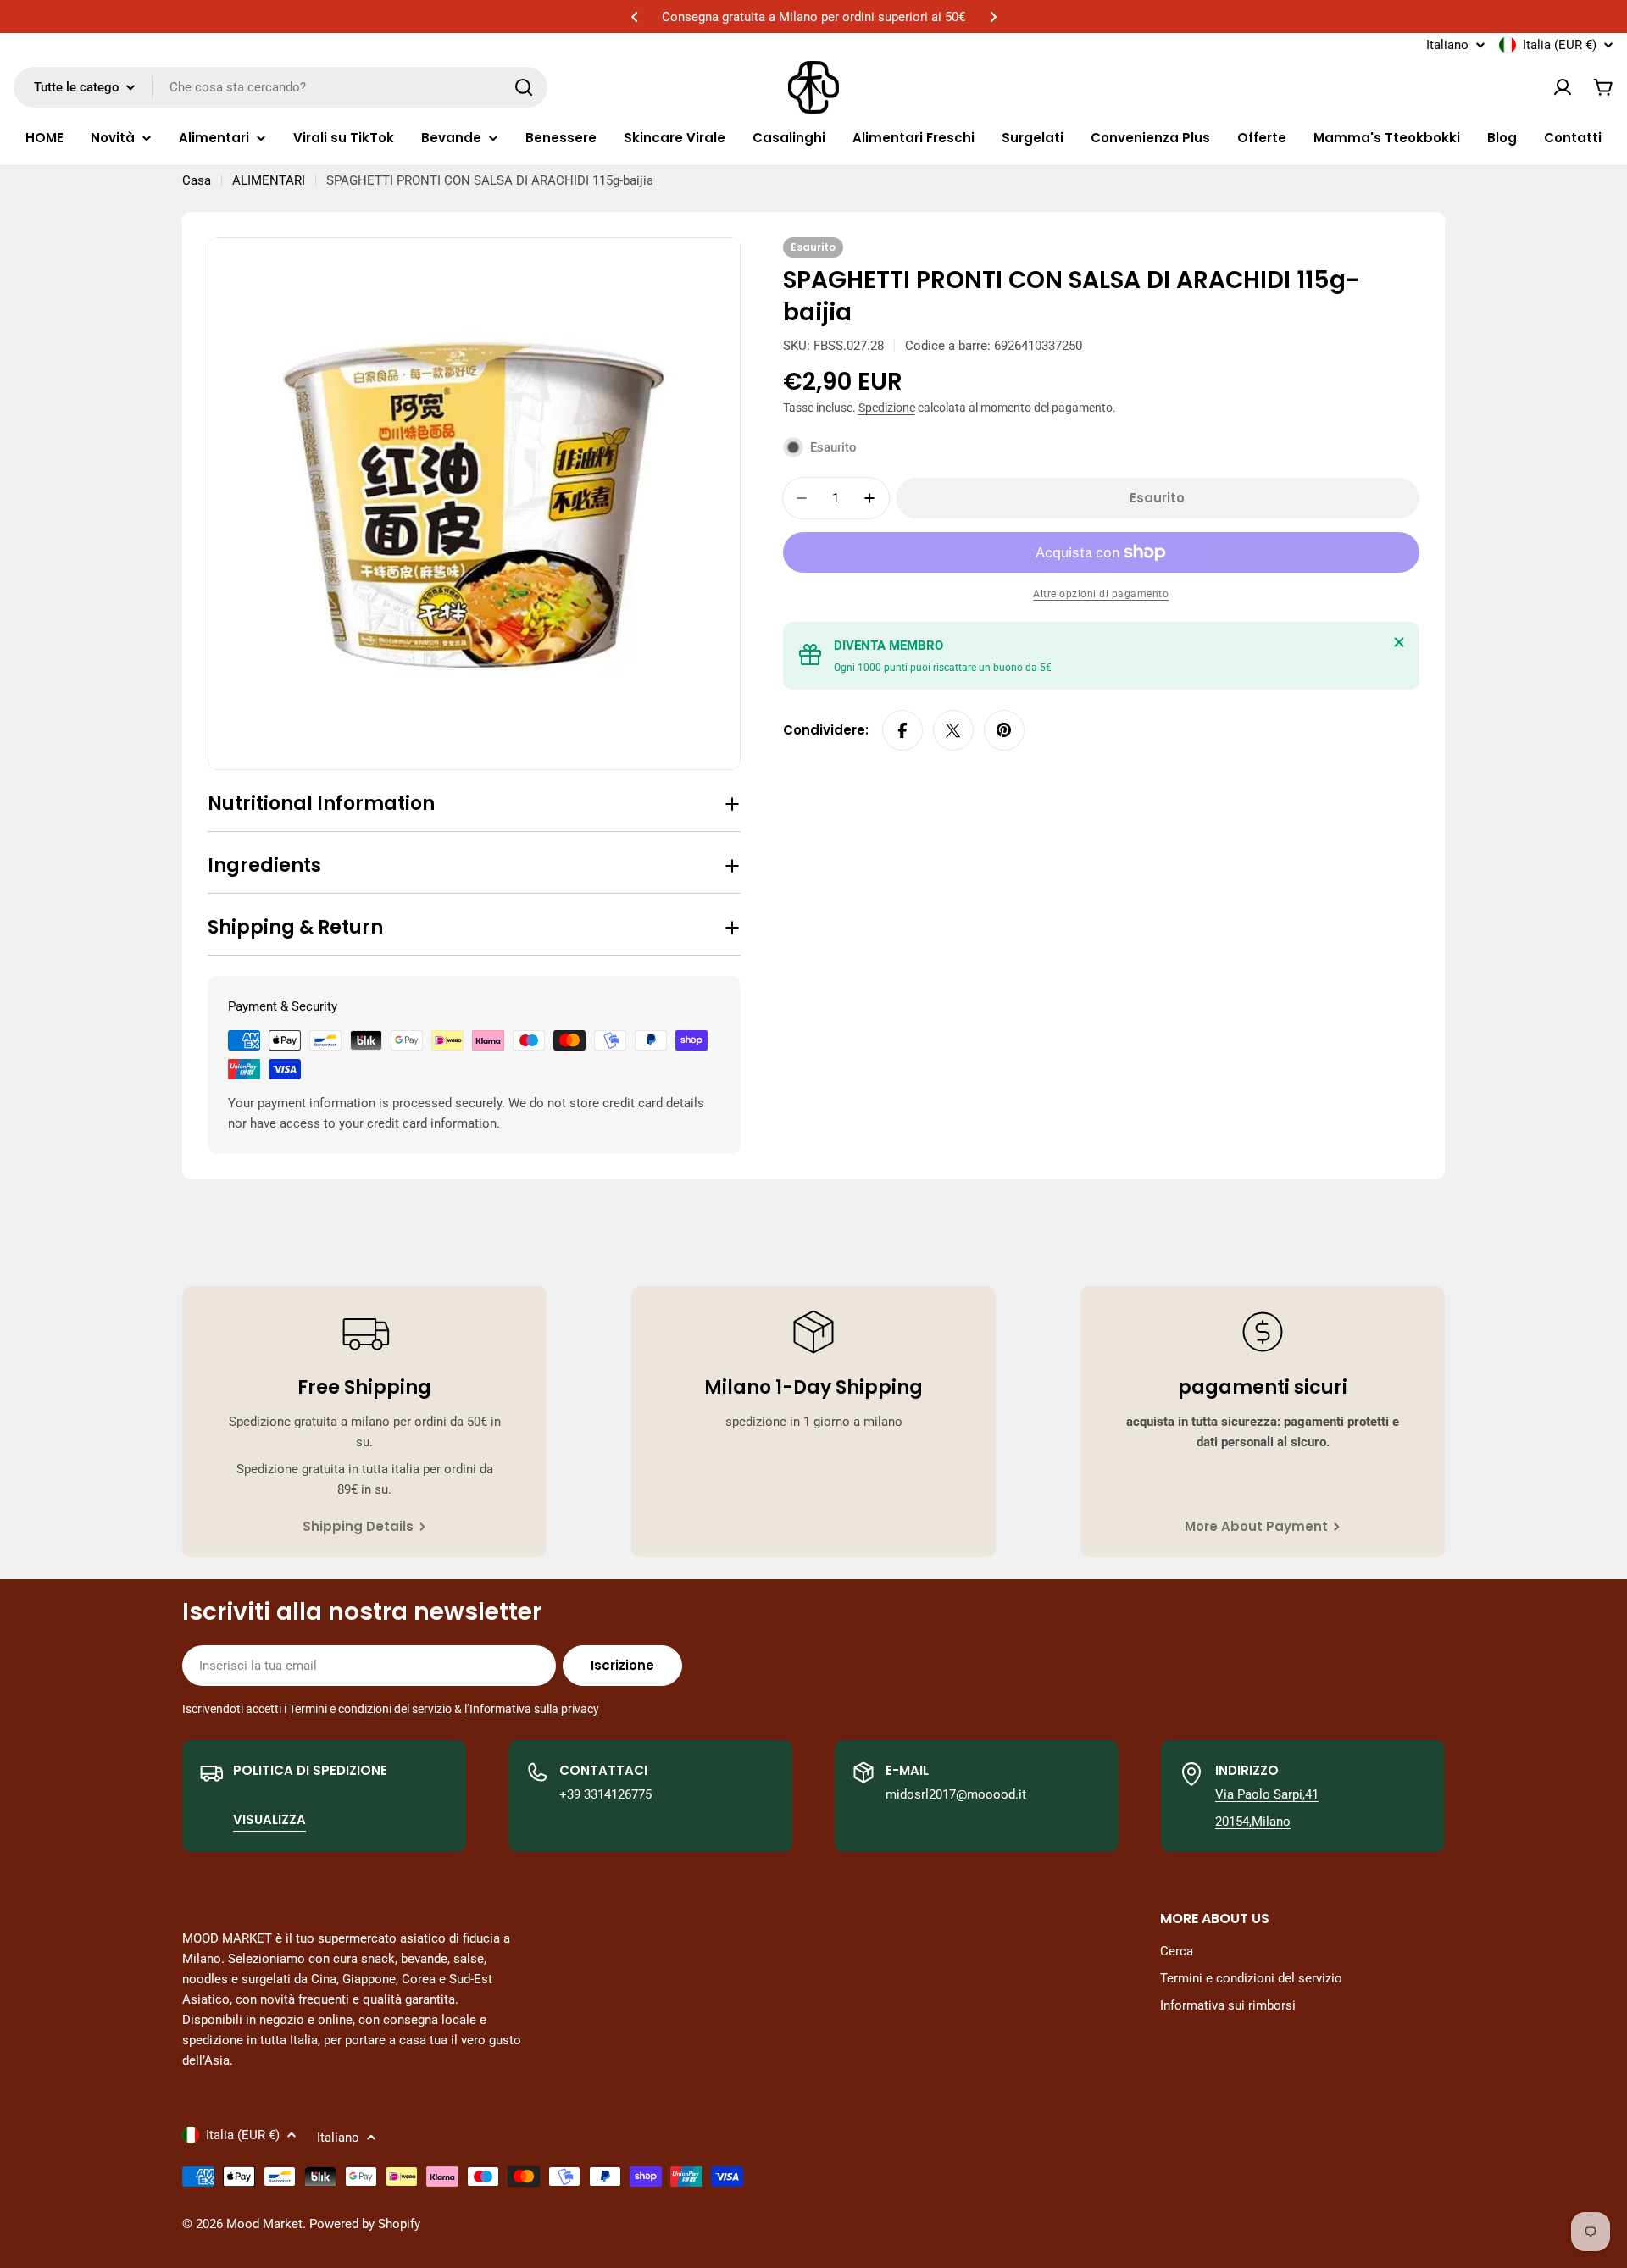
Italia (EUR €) (1560, 45)
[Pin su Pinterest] (1004, 730)
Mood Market (264, 2224)
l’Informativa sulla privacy (532, 1709)
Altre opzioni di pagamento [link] (1101, 594)
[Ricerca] (524, 87)
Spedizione (887, 408)
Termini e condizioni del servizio (370, 1709)
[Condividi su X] (953, 730)
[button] (635, 17)
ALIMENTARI (269, 180)
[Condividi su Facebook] (902, 730)
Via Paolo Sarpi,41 (1267, 1794)
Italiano (1447, 45)
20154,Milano (1253, 1822)
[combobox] (280, 87)
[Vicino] (1399, 642)
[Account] (1563, 87)
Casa (197, 180)
